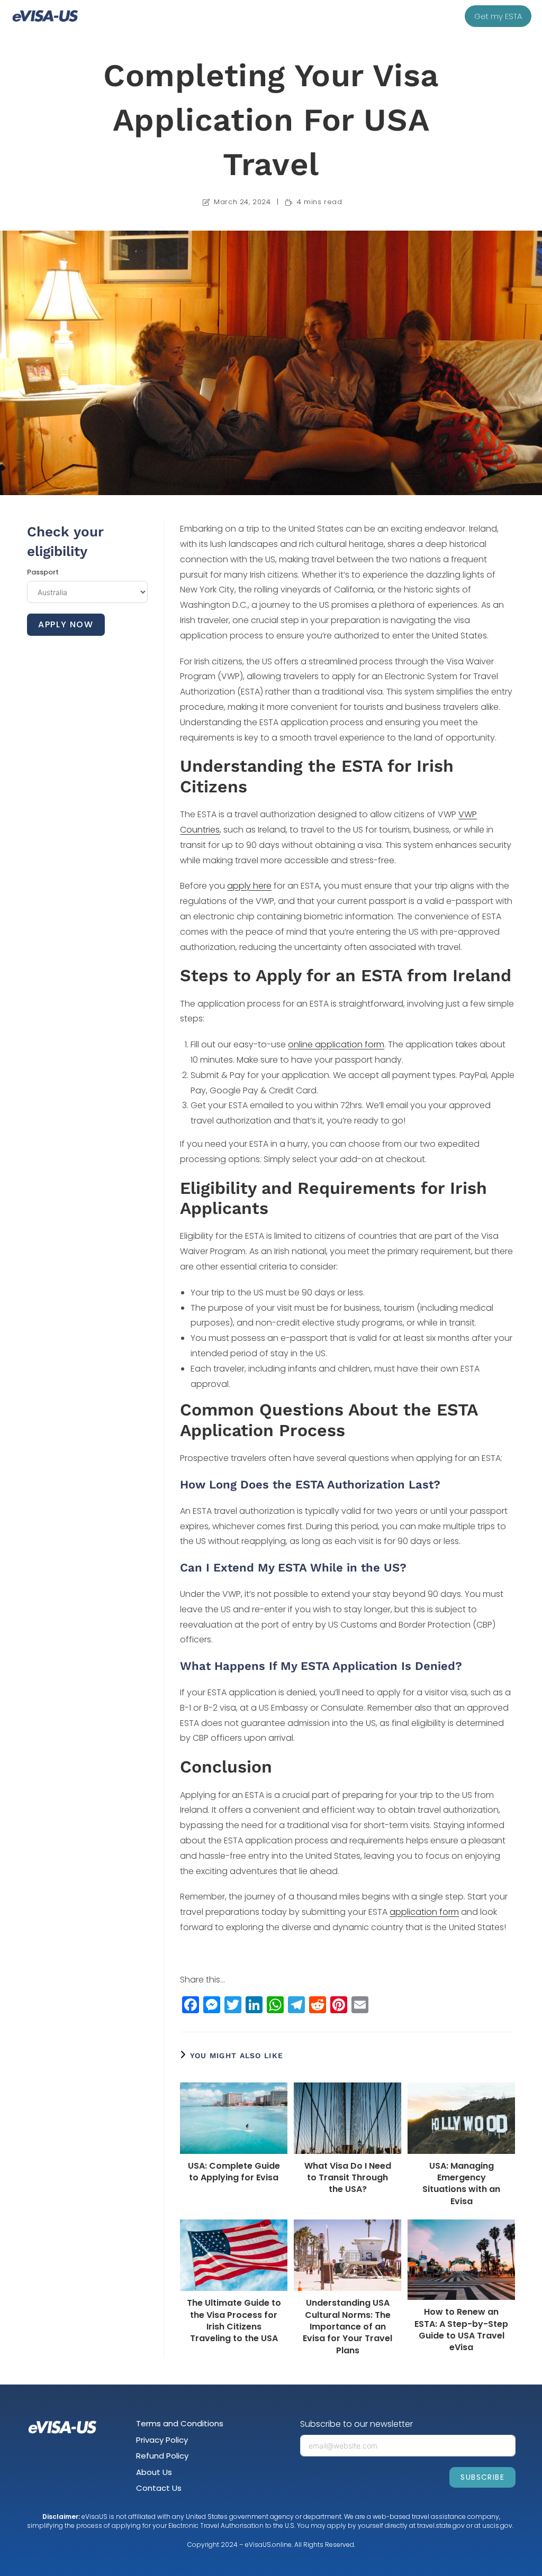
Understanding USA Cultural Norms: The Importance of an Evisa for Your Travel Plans (347, 2327)
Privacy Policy (162, 2440)
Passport (43, 572)
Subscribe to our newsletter (356, 2424)
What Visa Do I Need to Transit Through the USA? (348, 2178)
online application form (336, 1044)
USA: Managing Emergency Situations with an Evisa (461, 2184)
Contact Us (159, 2488)
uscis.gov (497, 2525)
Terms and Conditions (180, 2423)
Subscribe (482, 2477)
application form (424, 1912)
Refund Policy (162, 2456)
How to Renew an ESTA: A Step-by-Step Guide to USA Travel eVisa (461, 2330)
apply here (249, 886)
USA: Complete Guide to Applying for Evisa (234, 2172)
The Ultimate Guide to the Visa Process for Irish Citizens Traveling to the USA (234, 2321)
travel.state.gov (441, 2525)
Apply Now (66, 624)
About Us (154, 2472)
